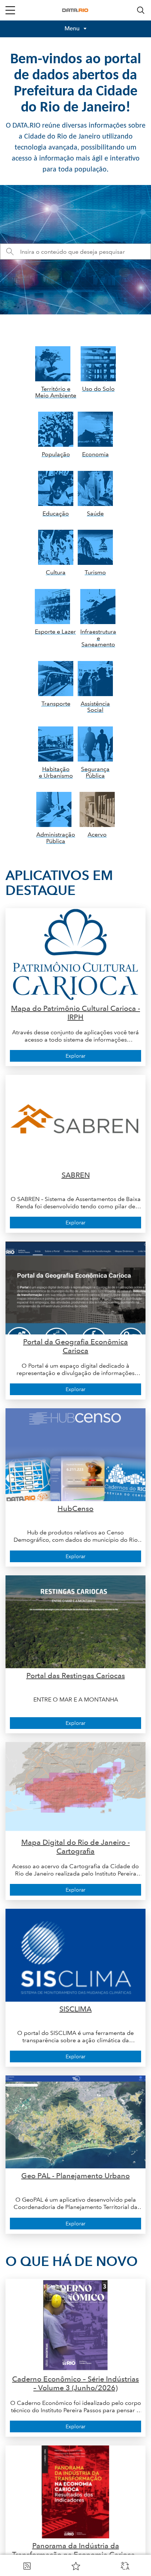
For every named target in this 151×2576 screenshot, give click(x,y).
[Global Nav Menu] (10, 10)
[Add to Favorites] (76, 2566)
